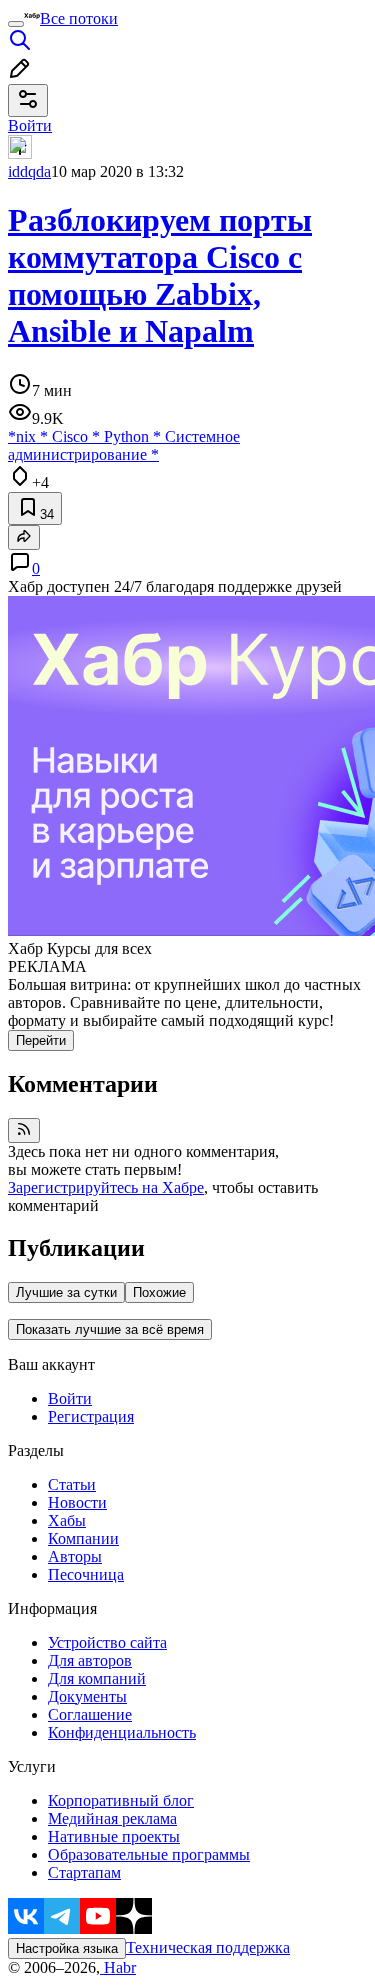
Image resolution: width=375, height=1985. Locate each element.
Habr (118, 1967)
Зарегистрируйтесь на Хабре (106, 1187)
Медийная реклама (112, 1818)
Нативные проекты (114, 1836)
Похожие (159, 1292)
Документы (87, 1696)
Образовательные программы (149, 1854)
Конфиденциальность (122, 1732)
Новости (77, 1502)
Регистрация (91, 1416)
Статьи (72, 1484)
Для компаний (97, 1678)
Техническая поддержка (208, 1947)
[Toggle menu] (16, 24)
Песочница (86, 1574)
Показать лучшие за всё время (110, 1329)
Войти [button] (30, 125)
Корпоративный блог (121, 1800)
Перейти (41, 1040)
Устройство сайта (107, 1642)
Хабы (67, 1520)
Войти (70, 1398)
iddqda (29, 171)
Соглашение (90, 1714)
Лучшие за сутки (66, 1292)
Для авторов (90, 1660)
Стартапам (84, 1872)
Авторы (75, 1556)
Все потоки (79, 18)
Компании (83, 1538)
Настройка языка (67, 1948)
